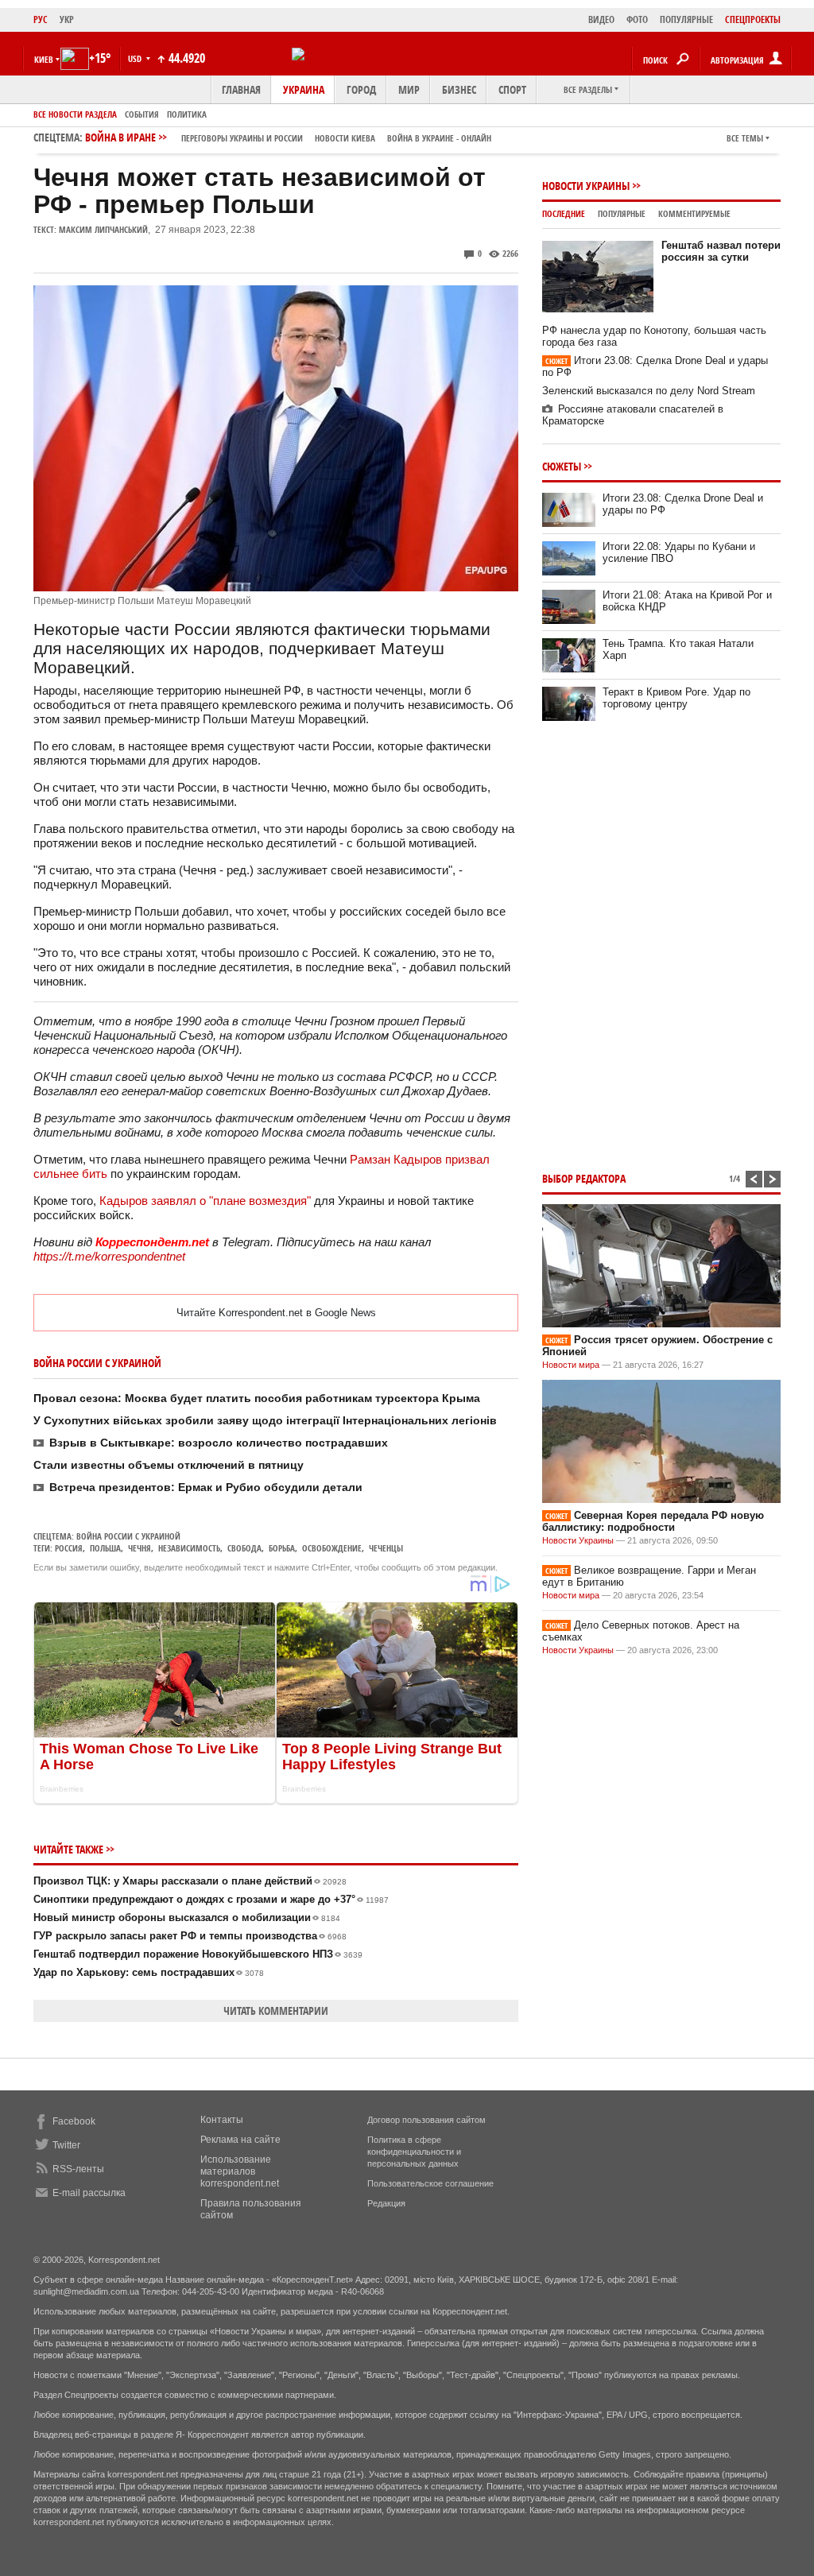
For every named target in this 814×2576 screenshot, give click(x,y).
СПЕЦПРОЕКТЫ (753, 19)
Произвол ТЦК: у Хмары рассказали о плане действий (190, 1881)
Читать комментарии (276, 2010)
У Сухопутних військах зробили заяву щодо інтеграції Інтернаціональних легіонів (265, 1420)
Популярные (622, 213)
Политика (187, 114)
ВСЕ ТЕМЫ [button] (745, 138)
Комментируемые (694, 213)
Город (361, 89)
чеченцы (386, 1548)
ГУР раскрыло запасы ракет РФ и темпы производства (190, 1936)
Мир (409, 89)
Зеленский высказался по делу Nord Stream (649, 391)
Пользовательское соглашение (430, 2183)
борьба (282, 1548)
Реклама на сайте (240, 2140)
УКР (67, 19)
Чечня (140, 1548)
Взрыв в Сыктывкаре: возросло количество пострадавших (219, 1443)
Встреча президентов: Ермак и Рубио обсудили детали (206, 1487)
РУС (41, 19)
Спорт (512, 89)
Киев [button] (44, 59)
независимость (189, 1548)
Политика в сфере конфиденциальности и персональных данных (414, 2152)
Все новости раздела (75, 114)
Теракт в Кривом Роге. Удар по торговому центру (676, 698)
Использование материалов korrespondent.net (240, 2171)
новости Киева (345, 138)
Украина (304, 89)
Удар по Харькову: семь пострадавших (149, 1972)
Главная (241, 89)
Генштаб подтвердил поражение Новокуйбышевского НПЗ (198, 1954)
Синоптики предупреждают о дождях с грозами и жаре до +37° (211, 1899)
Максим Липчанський (103, 229)
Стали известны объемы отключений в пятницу (169, 1465)
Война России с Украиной (128, 1536)
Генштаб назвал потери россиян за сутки (721, 251)
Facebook (74, 2121)
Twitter (66, 2145)
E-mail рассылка (89, 2193)
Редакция (386, 2203)
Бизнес (459, 89)
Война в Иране (288, 137)
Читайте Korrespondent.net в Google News (276, 1313)
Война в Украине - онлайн (439, 138)
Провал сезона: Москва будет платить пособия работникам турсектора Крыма (257, 1398)
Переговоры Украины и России (242, 138)
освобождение (332, 1548)
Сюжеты (562, 466)
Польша (105, 1548)
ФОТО (637, 19)
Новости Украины (586, 186)
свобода (244, 1548)
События (142, 114)
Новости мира (571, 1365)
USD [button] (136, 58)
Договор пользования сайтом (426, 2120)
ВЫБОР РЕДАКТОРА (584, 1178)
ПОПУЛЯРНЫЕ (686, 19)
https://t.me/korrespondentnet (109, 1256)
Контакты (222, 2120)
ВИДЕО (601, 19)
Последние (564, 213)
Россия (69, 1548)
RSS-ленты (78, 2169)
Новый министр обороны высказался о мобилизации (187, 1917)
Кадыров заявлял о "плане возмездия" (205, 1201)
